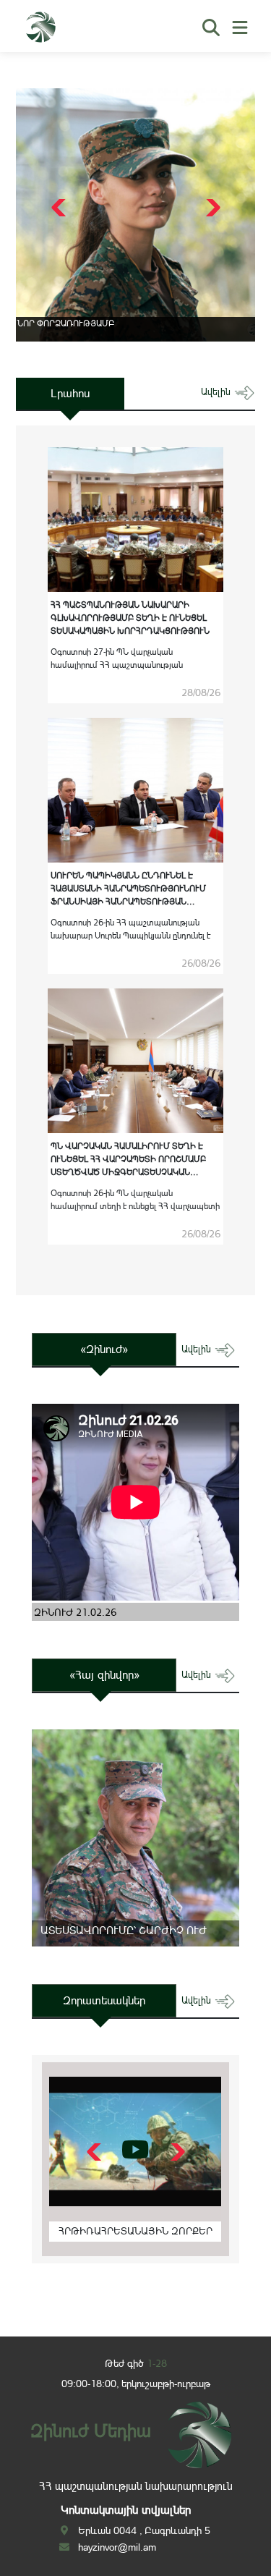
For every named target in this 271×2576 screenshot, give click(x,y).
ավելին (217, 392)
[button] (211, 208)
